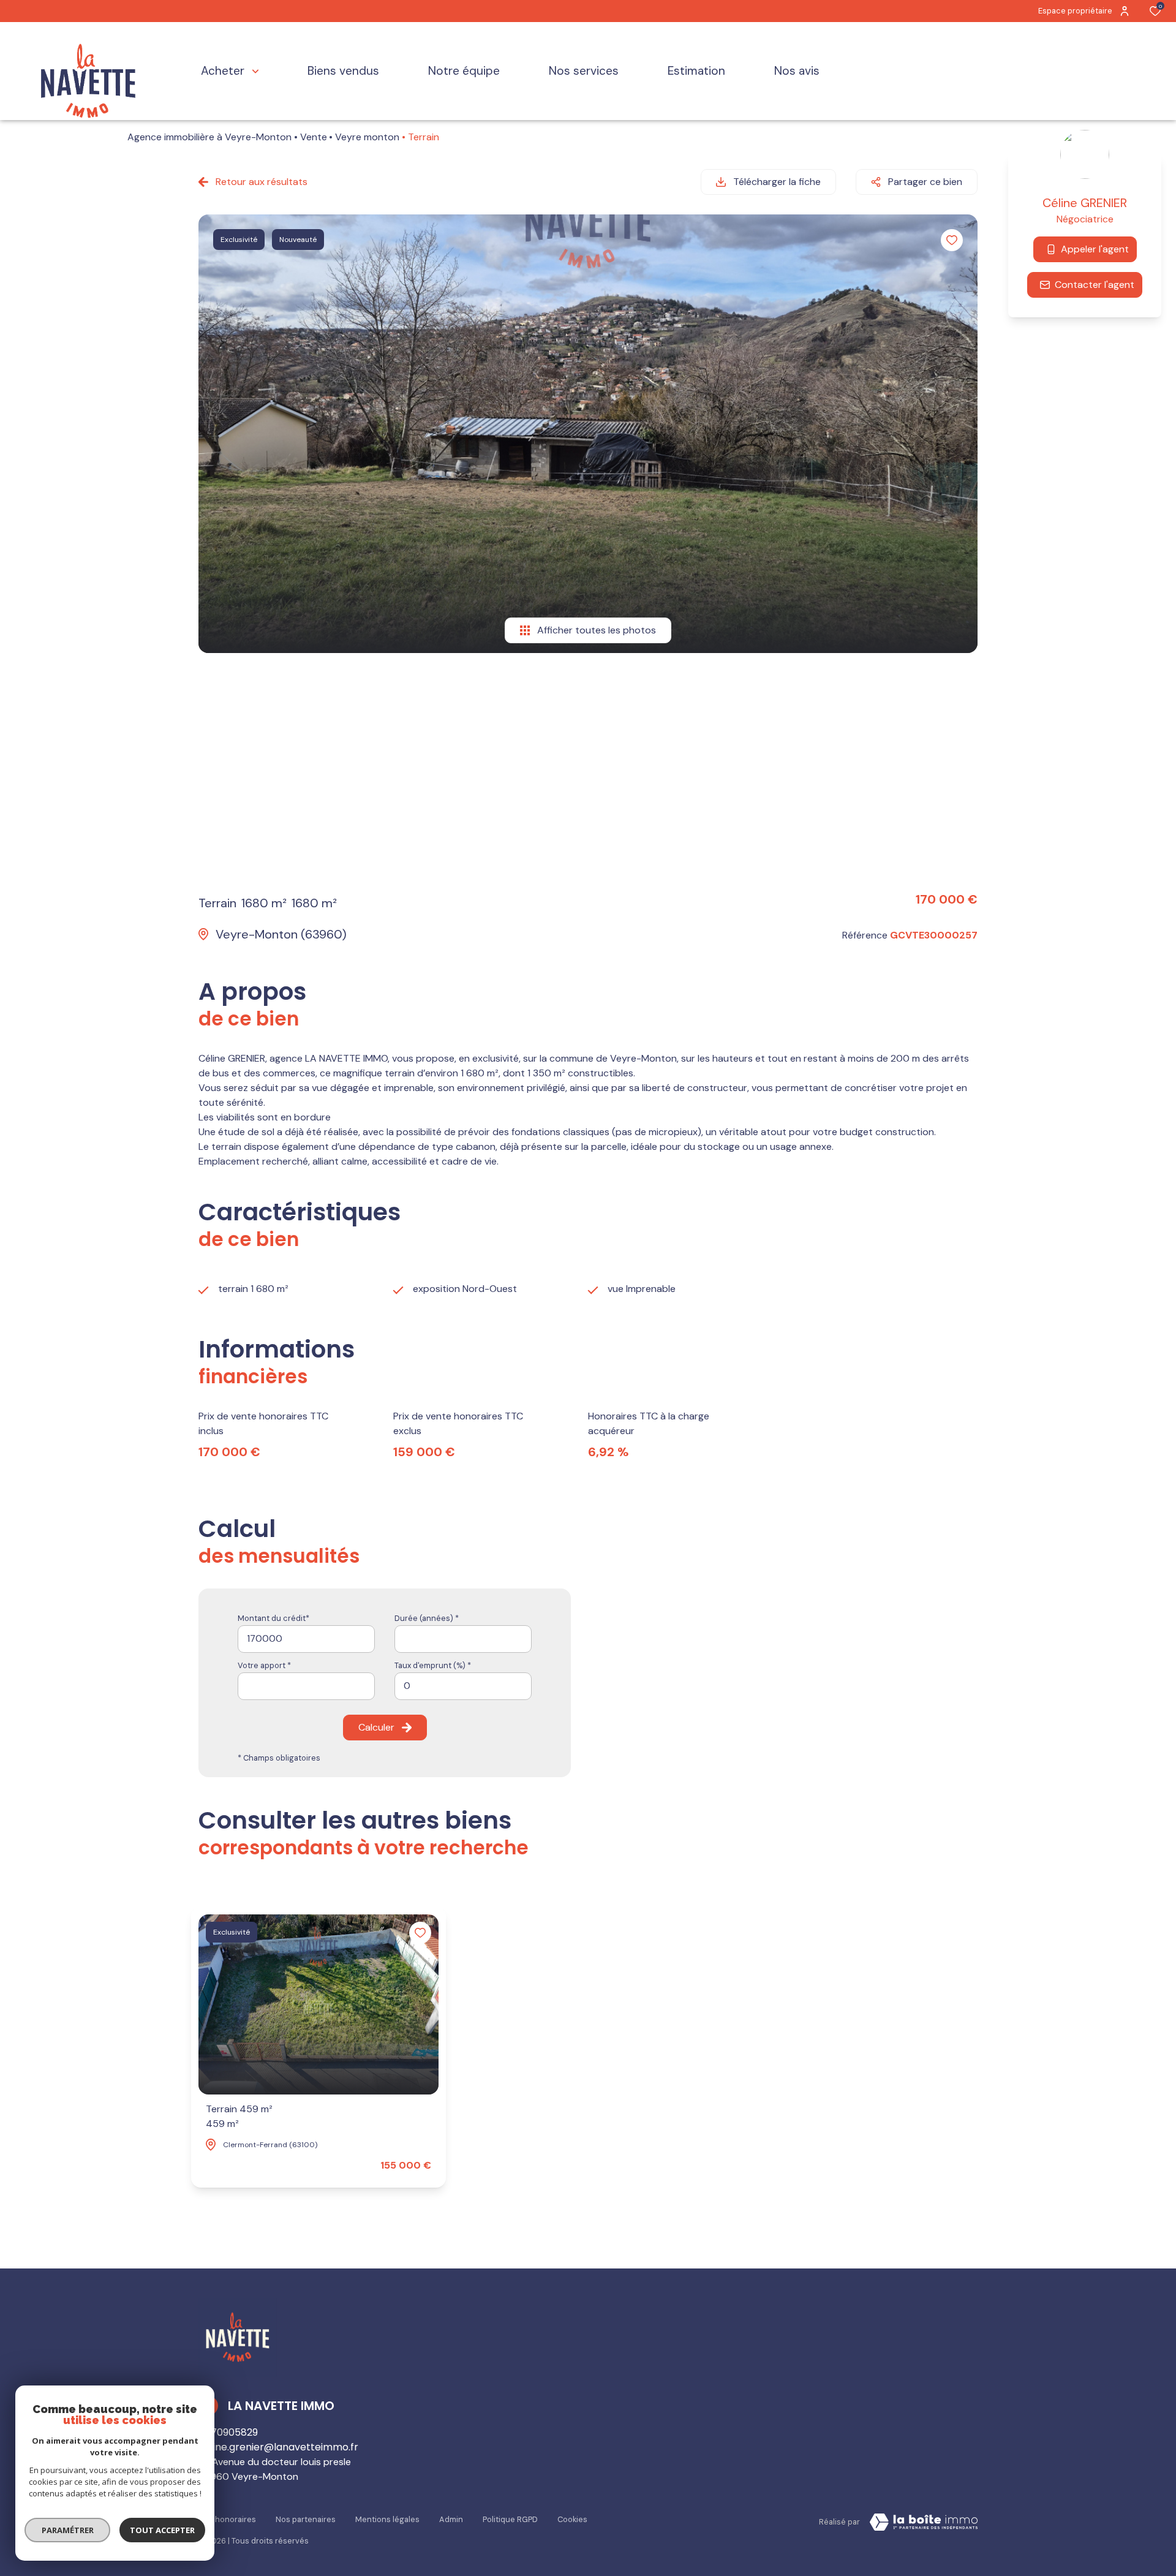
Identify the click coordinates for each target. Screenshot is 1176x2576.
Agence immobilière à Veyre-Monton (209, 137)
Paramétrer (68, 2530)
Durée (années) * (427, 1618)
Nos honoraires (227, 2519)
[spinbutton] (463, 1686)
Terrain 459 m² (239, 2116)
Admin (451, 2519)
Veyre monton (367, 137)
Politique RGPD (510, 2519)
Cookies (572, 2519)
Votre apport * (264, 1665)
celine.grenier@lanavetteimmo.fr (278, 2447)
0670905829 (228, 2432)
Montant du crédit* (273, 1618)
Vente (314, 137)
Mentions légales (387, 2519)
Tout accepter (162, 2530)
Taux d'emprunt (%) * (433, 1665)
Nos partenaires (306, 2519)
